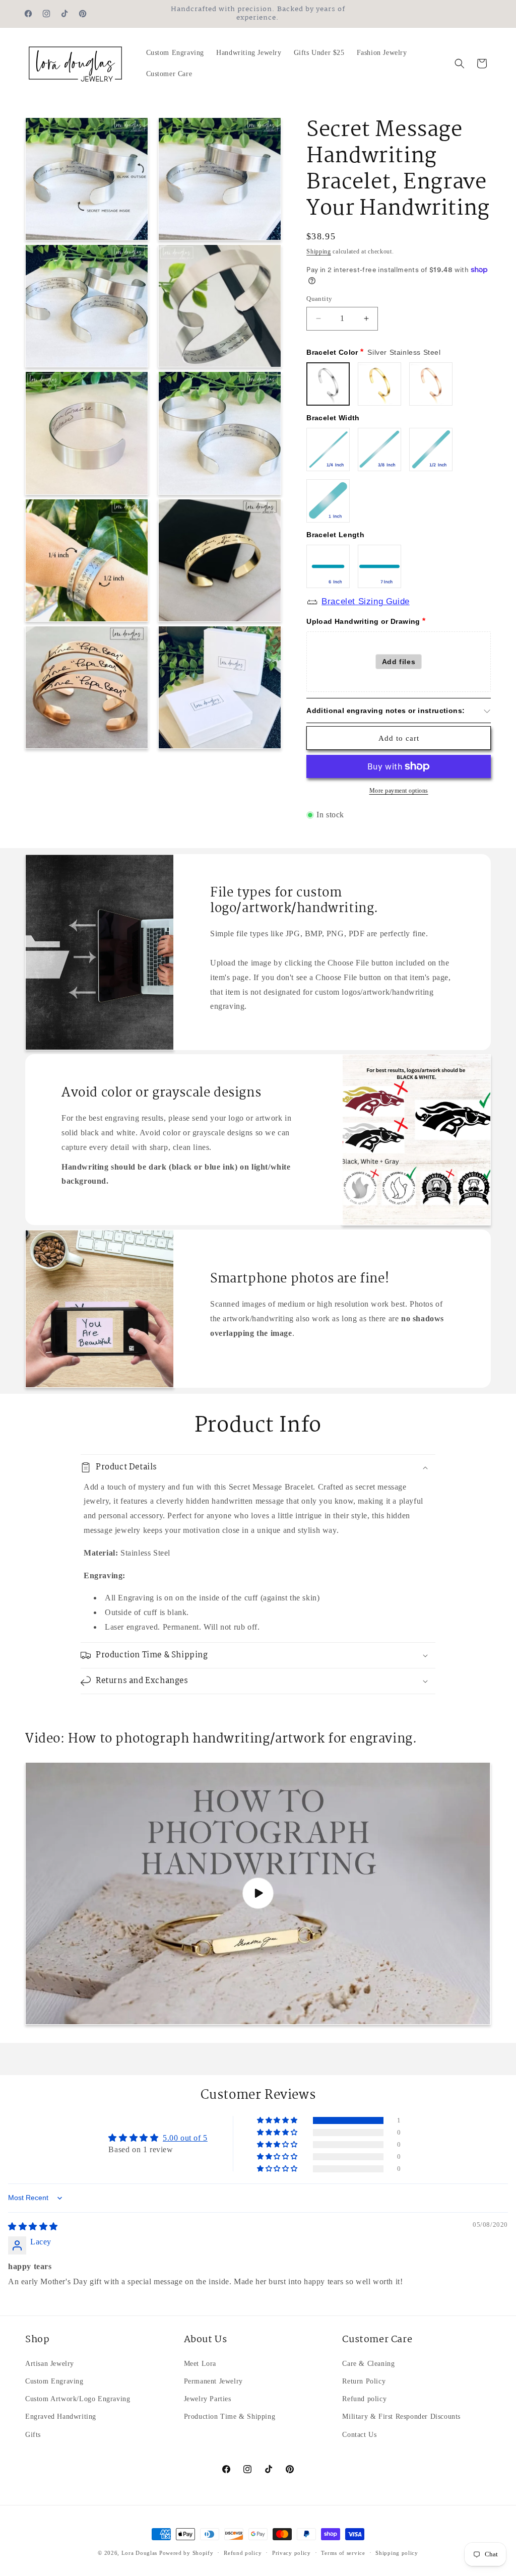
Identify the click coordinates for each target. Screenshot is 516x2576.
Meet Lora (200, 2364)
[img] (33, 2227)
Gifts (33, 2435)
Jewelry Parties (208, 2399)
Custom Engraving (54, 2381)
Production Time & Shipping (230, 2417)
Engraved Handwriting (61, 2417)
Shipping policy (397, 2553)
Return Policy (364, 2381)
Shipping (319, 251)
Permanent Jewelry (213, 2381)
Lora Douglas (139, 2553)
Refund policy (364, 2399)
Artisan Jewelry (50, 2364)
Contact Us (359, 2435)
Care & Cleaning (368, 2364)
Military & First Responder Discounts (401, 2417)
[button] (460, 63)
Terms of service (343, 2553)
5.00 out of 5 (185, 2138)
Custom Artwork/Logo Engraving (78, 2399)
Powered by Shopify (186, 2553)
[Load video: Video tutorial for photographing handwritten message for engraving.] (258, 1893)
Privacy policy (292, 2553)
